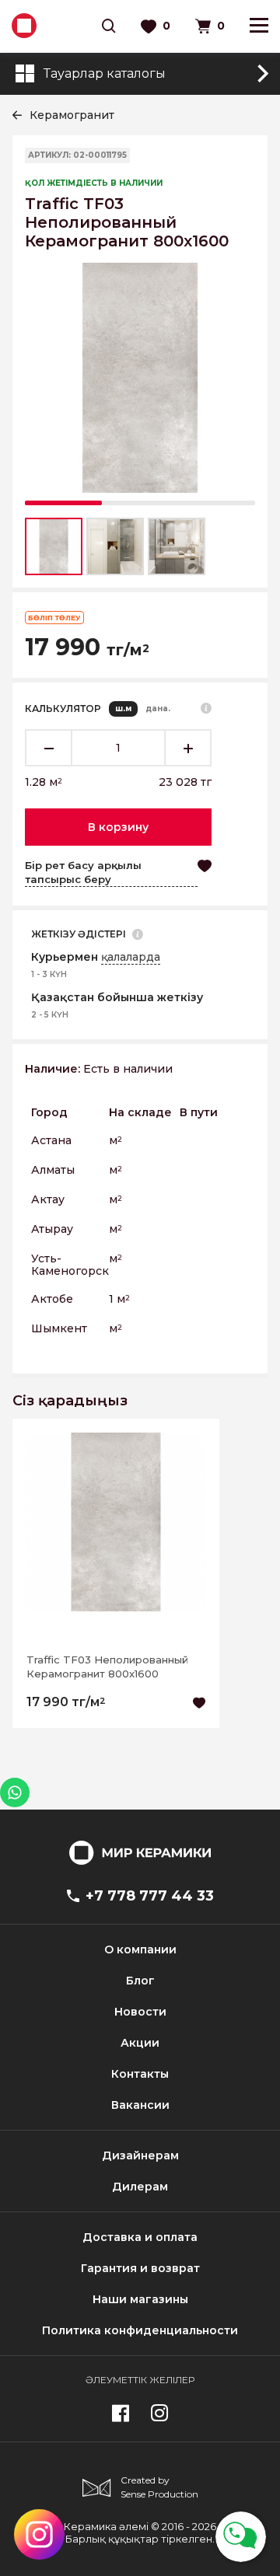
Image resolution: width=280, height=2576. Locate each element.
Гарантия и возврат (140, 2268)
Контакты (140, 2074)
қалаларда (131, 957)
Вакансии (140, 2105)
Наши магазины (140, 2299)
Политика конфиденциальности (140, 2330)
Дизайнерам (140, 2155)
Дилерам (140, 2187)
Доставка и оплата (140, 2237)
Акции (140, 2043)
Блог (140, 1981)
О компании (140, 1949)
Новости (140, 2012)
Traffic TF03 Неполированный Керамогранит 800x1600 (107, 1667)
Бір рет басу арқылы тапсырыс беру (83, 872)
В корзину (118, 827)
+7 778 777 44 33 (150, 1896)
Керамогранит (72, 115)
